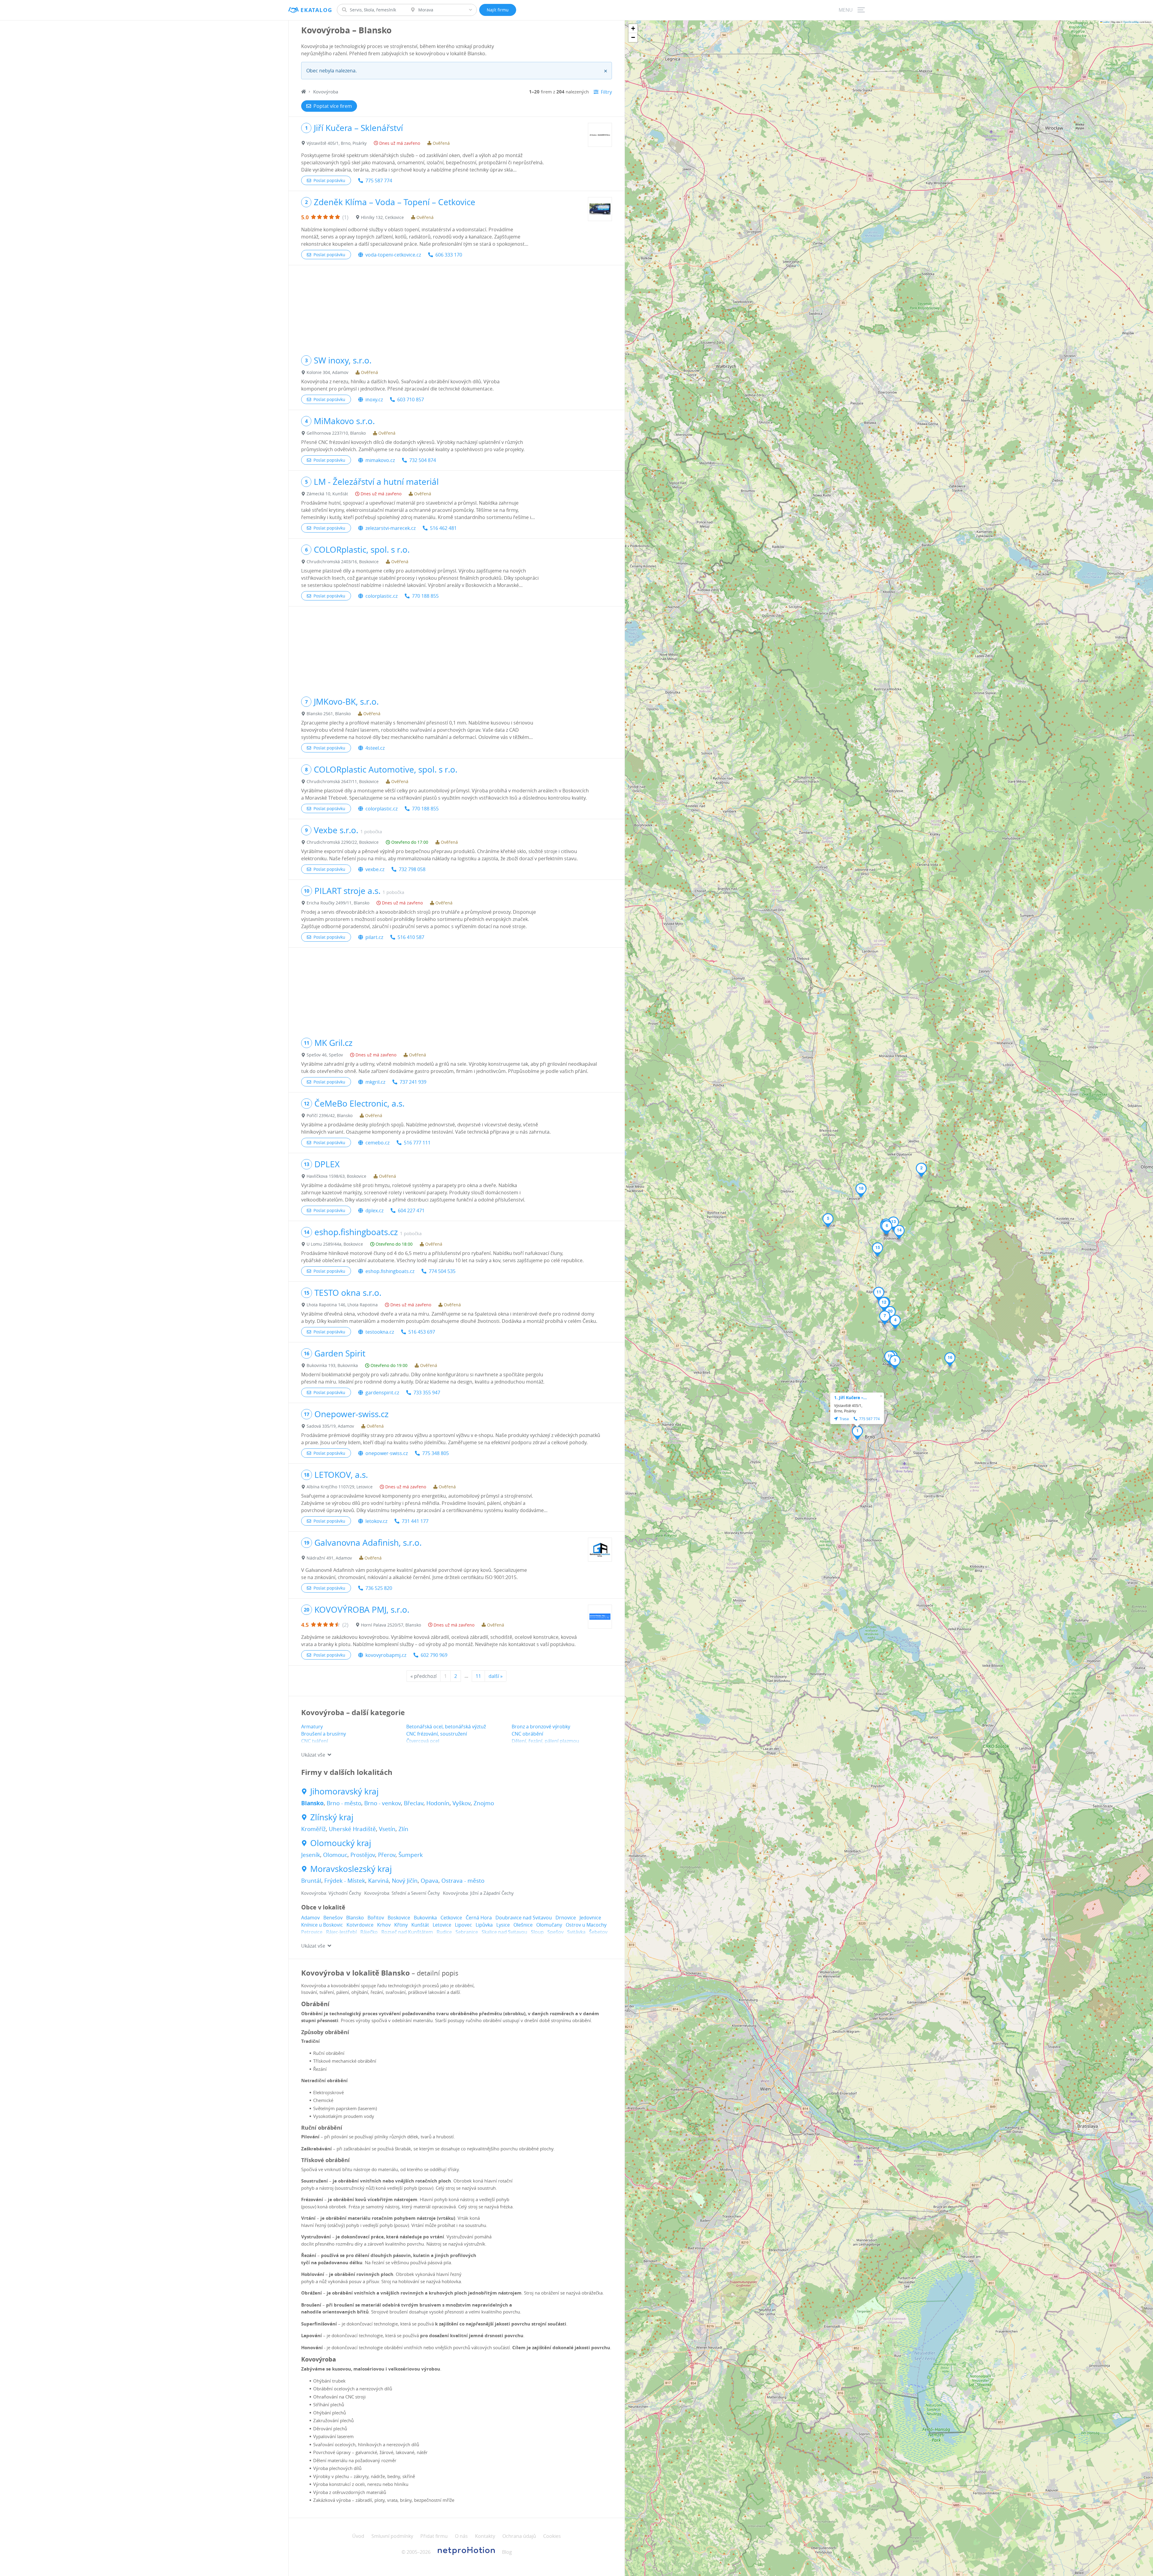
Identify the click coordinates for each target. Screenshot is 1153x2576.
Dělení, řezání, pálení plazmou (545, 1741)
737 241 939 (413, 1082)
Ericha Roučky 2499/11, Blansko (338, 903)
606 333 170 (449, 255)
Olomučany (549, 1925)
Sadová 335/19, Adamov (330, 1426)
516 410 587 (411, 937)
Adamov (310, 1918)
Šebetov (598, 1932)
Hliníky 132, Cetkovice (382, 217)
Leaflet (1106, 22)
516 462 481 (443, 528)
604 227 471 (411, 1211)
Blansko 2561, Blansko (329, 714)
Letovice (442, 1925)
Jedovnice (590, 1918)
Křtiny (401, 1925)
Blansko (312, 1803)
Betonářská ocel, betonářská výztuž (446, 1727)
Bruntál (311, 1881)
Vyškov (462, 1803)
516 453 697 (422, 1332)
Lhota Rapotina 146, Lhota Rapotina (342, 1305)
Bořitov (376, 1918)
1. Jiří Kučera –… (850, 1397)
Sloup (537, 1932)
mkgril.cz (375, 1082)
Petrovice (312, 1932)
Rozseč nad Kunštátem (407, 1932)
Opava (430, 1881)
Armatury (312, 1727)
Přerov (387, 1855)
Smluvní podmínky (392, 2536)
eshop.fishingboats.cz (390, 1271)
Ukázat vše (313, 1755)
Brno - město (344, 1803)
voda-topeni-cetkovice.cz (393, 255)
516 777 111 (417, 1143)
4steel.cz (375, 748)
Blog (507, 2552)
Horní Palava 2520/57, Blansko (391, 1625)
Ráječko (369, 1932)
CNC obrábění (527, 1734)
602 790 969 (434, 1655)
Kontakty (485, 2536)
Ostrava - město (463, 1881)
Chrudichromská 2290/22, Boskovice (343, 842)
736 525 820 (379, 1588)
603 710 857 (411, 399)
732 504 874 (423, 460)
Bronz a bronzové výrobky (541, 1727)
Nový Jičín (405, 1881)
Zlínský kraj (332, 1817)
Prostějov (363, 1855)
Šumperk (411, 1855)
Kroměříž (313, 1829)
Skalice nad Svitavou (504, 1932)
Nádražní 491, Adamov (329, 1558)
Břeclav (414, 1803)
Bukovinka (425, 1918)
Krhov (384, 1925)
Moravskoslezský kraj (351, 1869)
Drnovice (566, 1918)
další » (496, 1676)
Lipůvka (484, 1925)
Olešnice (523, 1925)
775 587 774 (379, 181)
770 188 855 (425, 596)
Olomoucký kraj (341, 1843)
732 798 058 (412, 869)
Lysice (503, 1925)
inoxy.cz (374, 399)
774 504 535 (442, 1271)
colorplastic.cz (381, 596)
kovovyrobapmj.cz (386, 1655)
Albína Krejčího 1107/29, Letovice (340, 1487)
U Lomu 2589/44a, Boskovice (335, 1244)
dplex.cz (374, 1211)
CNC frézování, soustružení (437, 1734)
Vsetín (387, 1829)
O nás (461, 2536)
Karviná (378, 1881)
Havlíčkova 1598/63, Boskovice (336, 1176)
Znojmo (484, 1803)
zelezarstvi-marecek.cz (390, 528)
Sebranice (467, 1932)
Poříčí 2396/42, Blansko (330, 1115)
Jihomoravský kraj (344, 1791)
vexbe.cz (375, 869)
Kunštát (420, 1925)
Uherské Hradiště (352, 1829)
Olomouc (335, 1855)
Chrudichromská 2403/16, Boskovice (343, 562)
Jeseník (311, 1855)
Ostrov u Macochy (586, 1925)
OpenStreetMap (1131, 22)
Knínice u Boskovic (322, 1925)
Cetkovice (451, 1918)
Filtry (606, 92)
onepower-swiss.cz (387, 1453)
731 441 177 (415, 1521)
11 (478, 1676)
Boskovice (399, 1918)
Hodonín (438, 1803)
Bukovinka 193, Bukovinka (332, 1365)
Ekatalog (316, 10)
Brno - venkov (383, 1803)
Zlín (403, 1829)
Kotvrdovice (360, 1925)
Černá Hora (479, 1918)
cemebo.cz (377, 1143)
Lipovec (463, 1925)
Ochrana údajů (519, 2536)
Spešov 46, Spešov (325, 1055)
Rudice (444, 1932)
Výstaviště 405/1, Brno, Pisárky (337, 143)
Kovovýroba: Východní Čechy (331, 1893)
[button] (857, 1433)
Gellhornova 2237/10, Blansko (336, 433)
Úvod (358, 2536)
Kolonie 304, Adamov (327, 372)
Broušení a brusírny (324, 1734)
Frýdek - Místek (345, 1881)
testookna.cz (380, 1332)
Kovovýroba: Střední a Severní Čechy (402, 1893)
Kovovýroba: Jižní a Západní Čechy (478, 1893)
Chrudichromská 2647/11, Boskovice (343, 781)
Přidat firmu (434, 2536)
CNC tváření (315, 1741)
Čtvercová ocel (423, 1741)
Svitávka (576, 1932)
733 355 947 (427, 1393)
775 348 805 (436, 1453)
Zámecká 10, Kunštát (327, 494)
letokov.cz (376, 1521)
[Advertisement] (457, 307)
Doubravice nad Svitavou (524, 1918)
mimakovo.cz (380, 460)
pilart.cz (374, 937)
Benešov (333, 1918)
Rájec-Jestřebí (341, 1932)
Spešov (555, 1932)
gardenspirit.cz (382, 1393)
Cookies (552, 2536)
